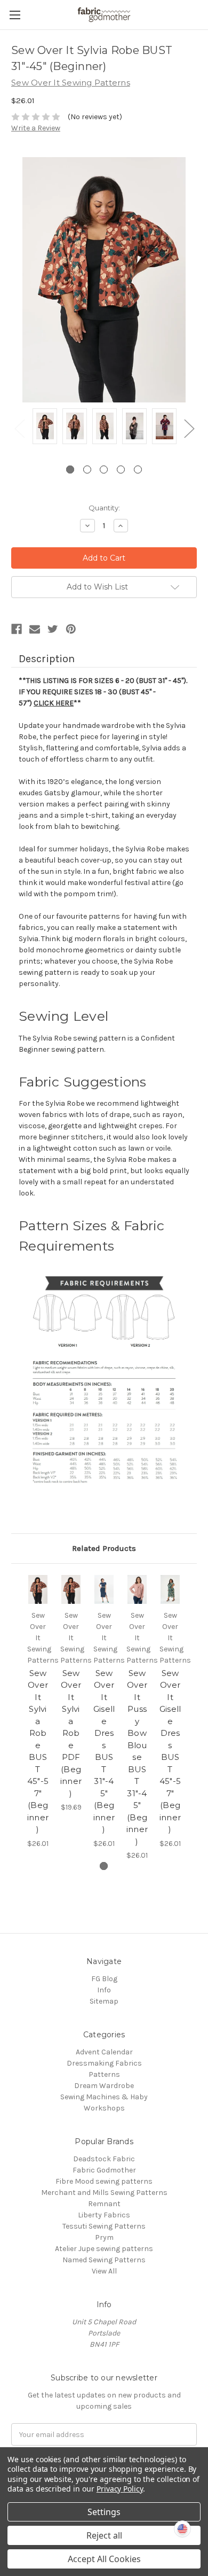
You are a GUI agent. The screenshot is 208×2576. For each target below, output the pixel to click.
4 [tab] (121, 470)
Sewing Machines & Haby (104, 2097)
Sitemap (104, 2001)
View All (104, 2271)
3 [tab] (104, 470)
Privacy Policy (120, 2489)
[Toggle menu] (15, 15)
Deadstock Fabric (104, 2159)
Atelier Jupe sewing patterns (104, 2249)
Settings (104, 2512)
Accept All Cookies (104, 2559)
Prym (104, 2237)
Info (104, 1990)
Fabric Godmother (104, 2170)
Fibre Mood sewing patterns (104, 2181)
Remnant (104, 2204)
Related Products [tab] (104, 1548)
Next (189, 428)
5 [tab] (138, 470)
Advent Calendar (104, 2052)
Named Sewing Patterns (104, 2260)
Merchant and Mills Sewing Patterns (104, 2193)
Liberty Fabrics (104, 2215)
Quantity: (104, 508)
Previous (19, 428)
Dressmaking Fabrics (104, 2063)
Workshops (104, 2108)
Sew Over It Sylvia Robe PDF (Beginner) (71, 1733)
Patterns (104, 2074)
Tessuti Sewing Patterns (104, 2226)
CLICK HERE (54, 703)
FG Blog (104, 1979)
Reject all (104, 2535)
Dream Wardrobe (104, 2086)
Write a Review (36, 128)
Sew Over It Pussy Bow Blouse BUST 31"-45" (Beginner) (137, 1757)
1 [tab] (70, 470)
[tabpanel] (45, 428)
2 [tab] (87, 470)
